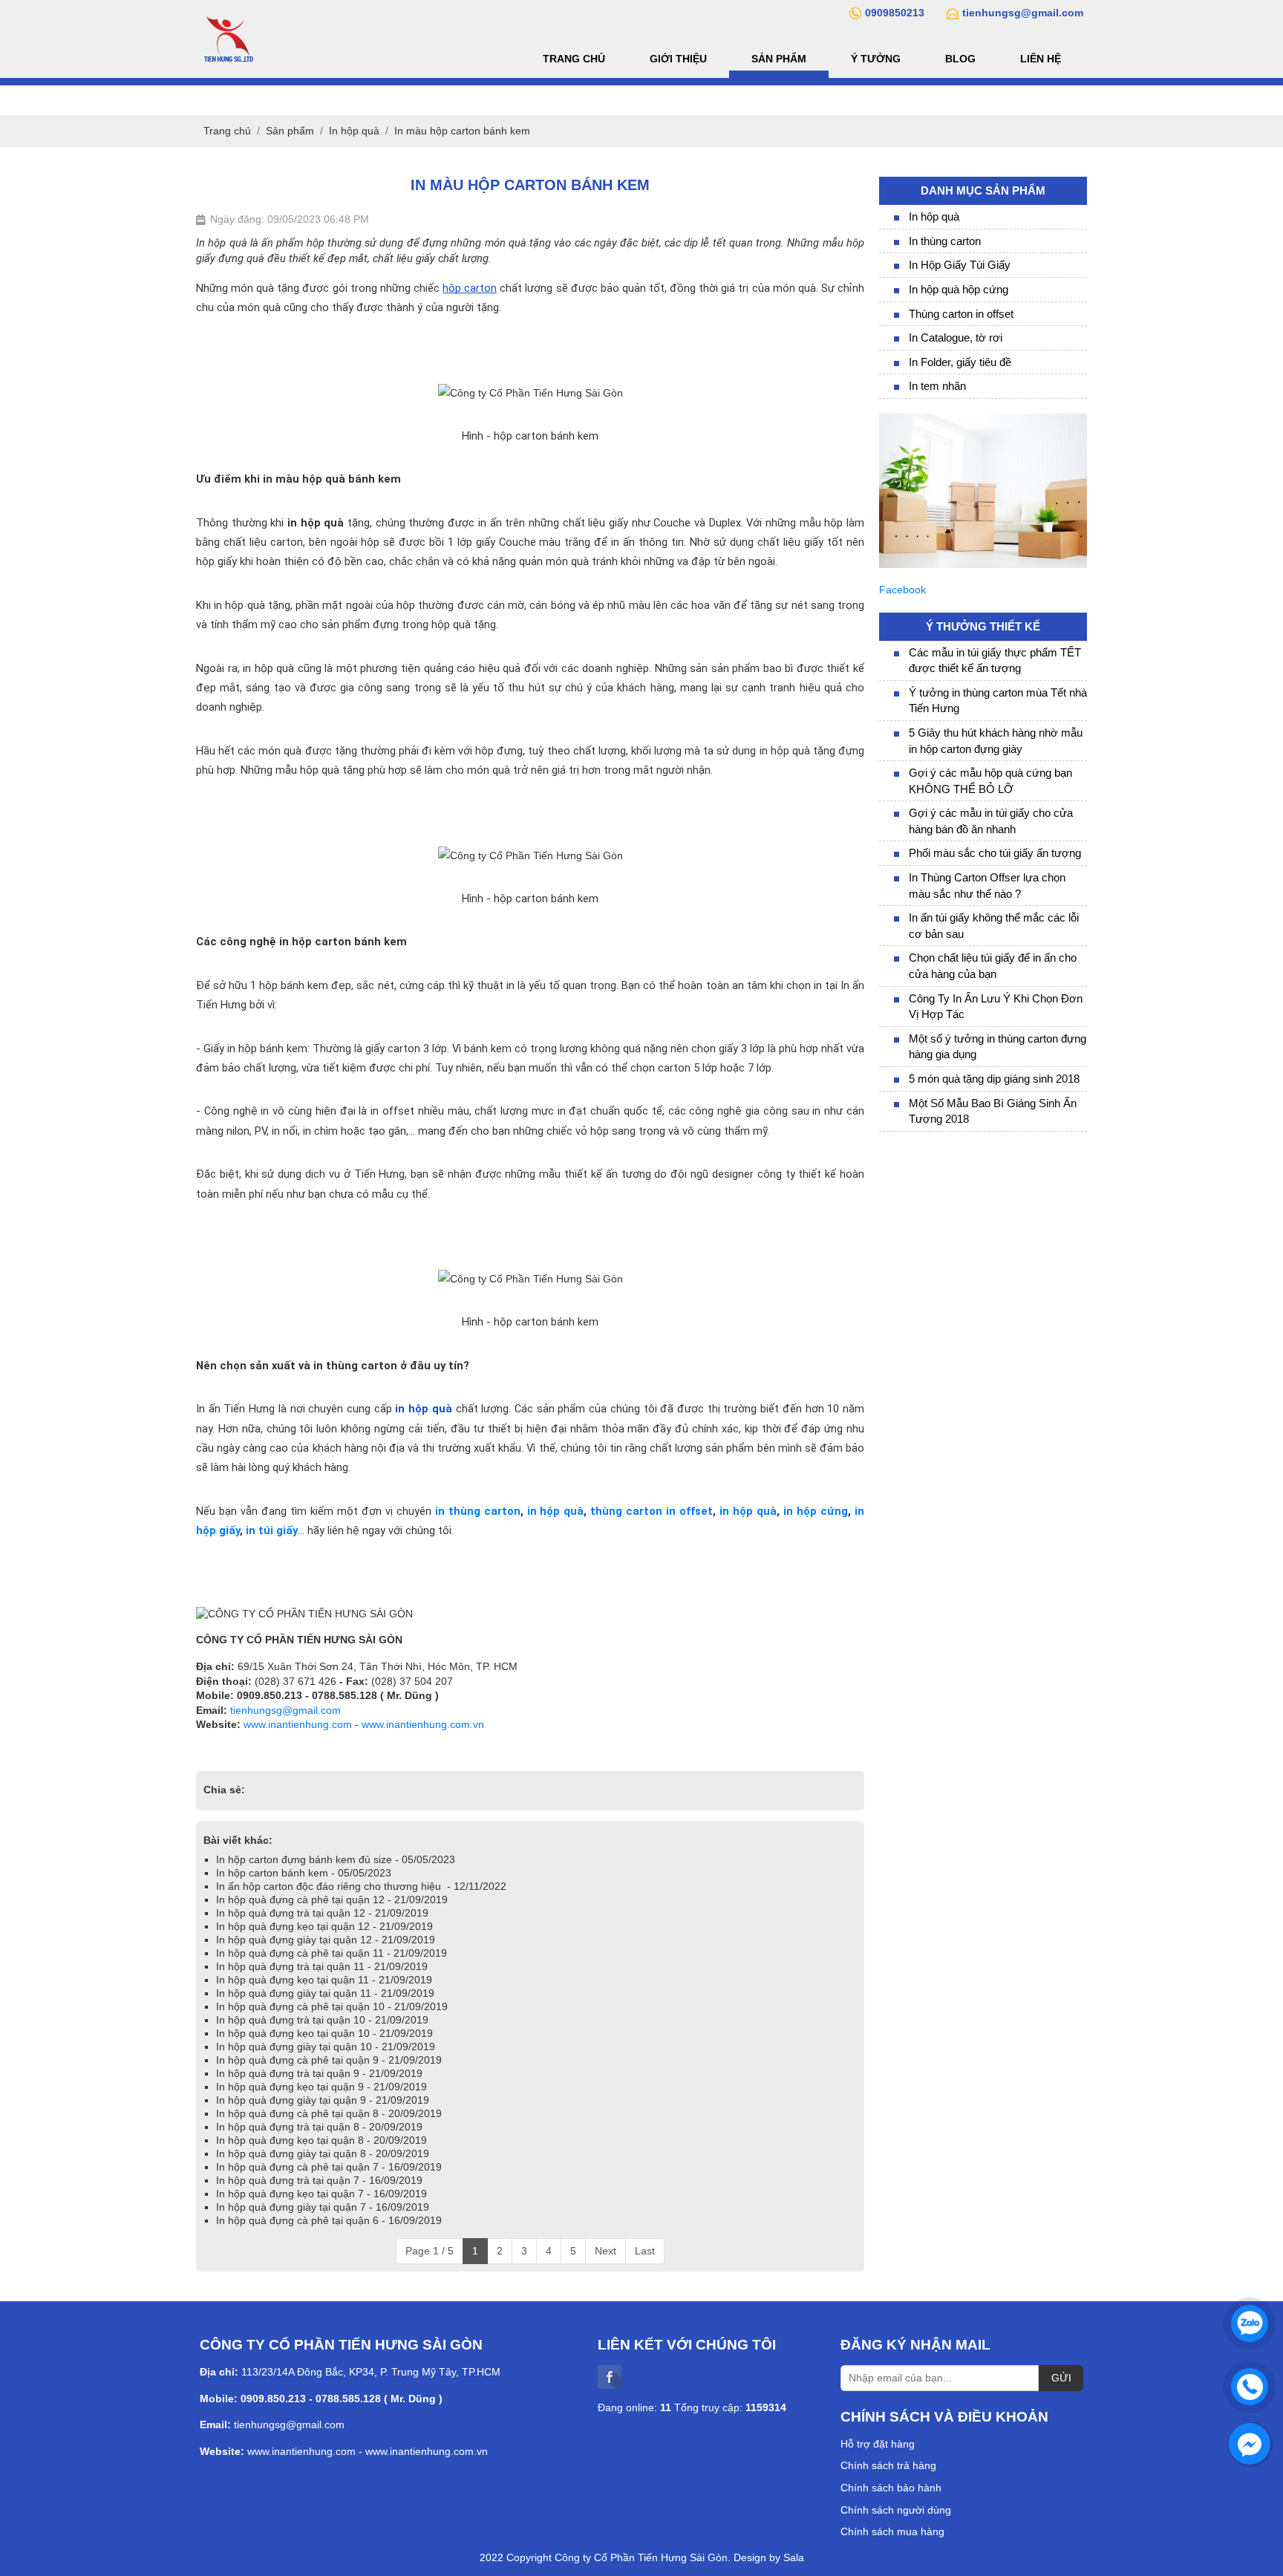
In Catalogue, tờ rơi (956, 338)
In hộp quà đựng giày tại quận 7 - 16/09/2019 (323, 2207)
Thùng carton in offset (961, 314)
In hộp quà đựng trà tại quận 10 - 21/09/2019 (322, 2020)
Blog (960, 59)
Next (605, 2251)
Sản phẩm (779, 59)
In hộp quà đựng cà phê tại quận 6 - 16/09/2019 (329, 2220)
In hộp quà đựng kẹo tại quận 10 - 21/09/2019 (324, 2033)
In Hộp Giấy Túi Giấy (960, 265)
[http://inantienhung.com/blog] (983, 420)
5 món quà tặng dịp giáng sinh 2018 (994, 1079)
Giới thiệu (678, 59)
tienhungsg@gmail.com (285, 1710)
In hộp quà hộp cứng (959, 289)
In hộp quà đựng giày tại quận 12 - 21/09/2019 (326, 1940)
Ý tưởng (876, 59)
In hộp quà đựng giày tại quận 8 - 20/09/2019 (323, 2153)
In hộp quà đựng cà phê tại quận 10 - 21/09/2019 (332, 2006)
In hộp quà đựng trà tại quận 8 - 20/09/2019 (319, 2127)
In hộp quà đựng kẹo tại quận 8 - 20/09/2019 (321, 2140)
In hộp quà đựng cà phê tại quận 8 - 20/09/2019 (329, 2113)
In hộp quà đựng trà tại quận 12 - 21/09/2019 (322, 1913)
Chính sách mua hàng (892, 2531)
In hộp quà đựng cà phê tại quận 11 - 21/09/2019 (332, 1953)
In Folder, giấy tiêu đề (960, 362)
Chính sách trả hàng (888, 2465)
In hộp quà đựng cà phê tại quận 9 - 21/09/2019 (329, 2060)
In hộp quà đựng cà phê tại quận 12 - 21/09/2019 (332, 1900)
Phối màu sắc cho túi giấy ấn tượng (995, 853)
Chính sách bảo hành (891, 2488)
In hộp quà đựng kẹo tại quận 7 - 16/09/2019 (321, 2194)
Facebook (902, 590)
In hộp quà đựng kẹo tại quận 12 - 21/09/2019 (324, 1926)
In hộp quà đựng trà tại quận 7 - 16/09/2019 (319, 2180)
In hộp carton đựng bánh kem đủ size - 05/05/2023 (336, 1859)
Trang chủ (574, 59)
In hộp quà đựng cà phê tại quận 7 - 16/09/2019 (329, 2167)
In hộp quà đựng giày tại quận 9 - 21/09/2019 (323, 2100)
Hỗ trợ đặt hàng (878, 2444)
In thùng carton (945, 241)
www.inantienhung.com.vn (423, 1724)
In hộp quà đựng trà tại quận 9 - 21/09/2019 (319, 2073)
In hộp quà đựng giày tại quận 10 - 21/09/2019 (326, 2047)
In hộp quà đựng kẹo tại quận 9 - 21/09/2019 (321, 2087)
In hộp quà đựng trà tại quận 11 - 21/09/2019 (322, 1966)
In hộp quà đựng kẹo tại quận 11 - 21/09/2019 (324, 1980)
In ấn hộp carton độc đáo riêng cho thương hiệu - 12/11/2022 (361, 1886)
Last (645, 2251)
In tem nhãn (937, 386)
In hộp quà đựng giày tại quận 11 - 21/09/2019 (325, 1993)
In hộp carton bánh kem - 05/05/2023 (304, 1873)
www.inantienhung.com (298, 1724)
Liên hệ (1041, 59)
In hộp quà (934, 216)
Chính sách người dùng (896, 2510)
